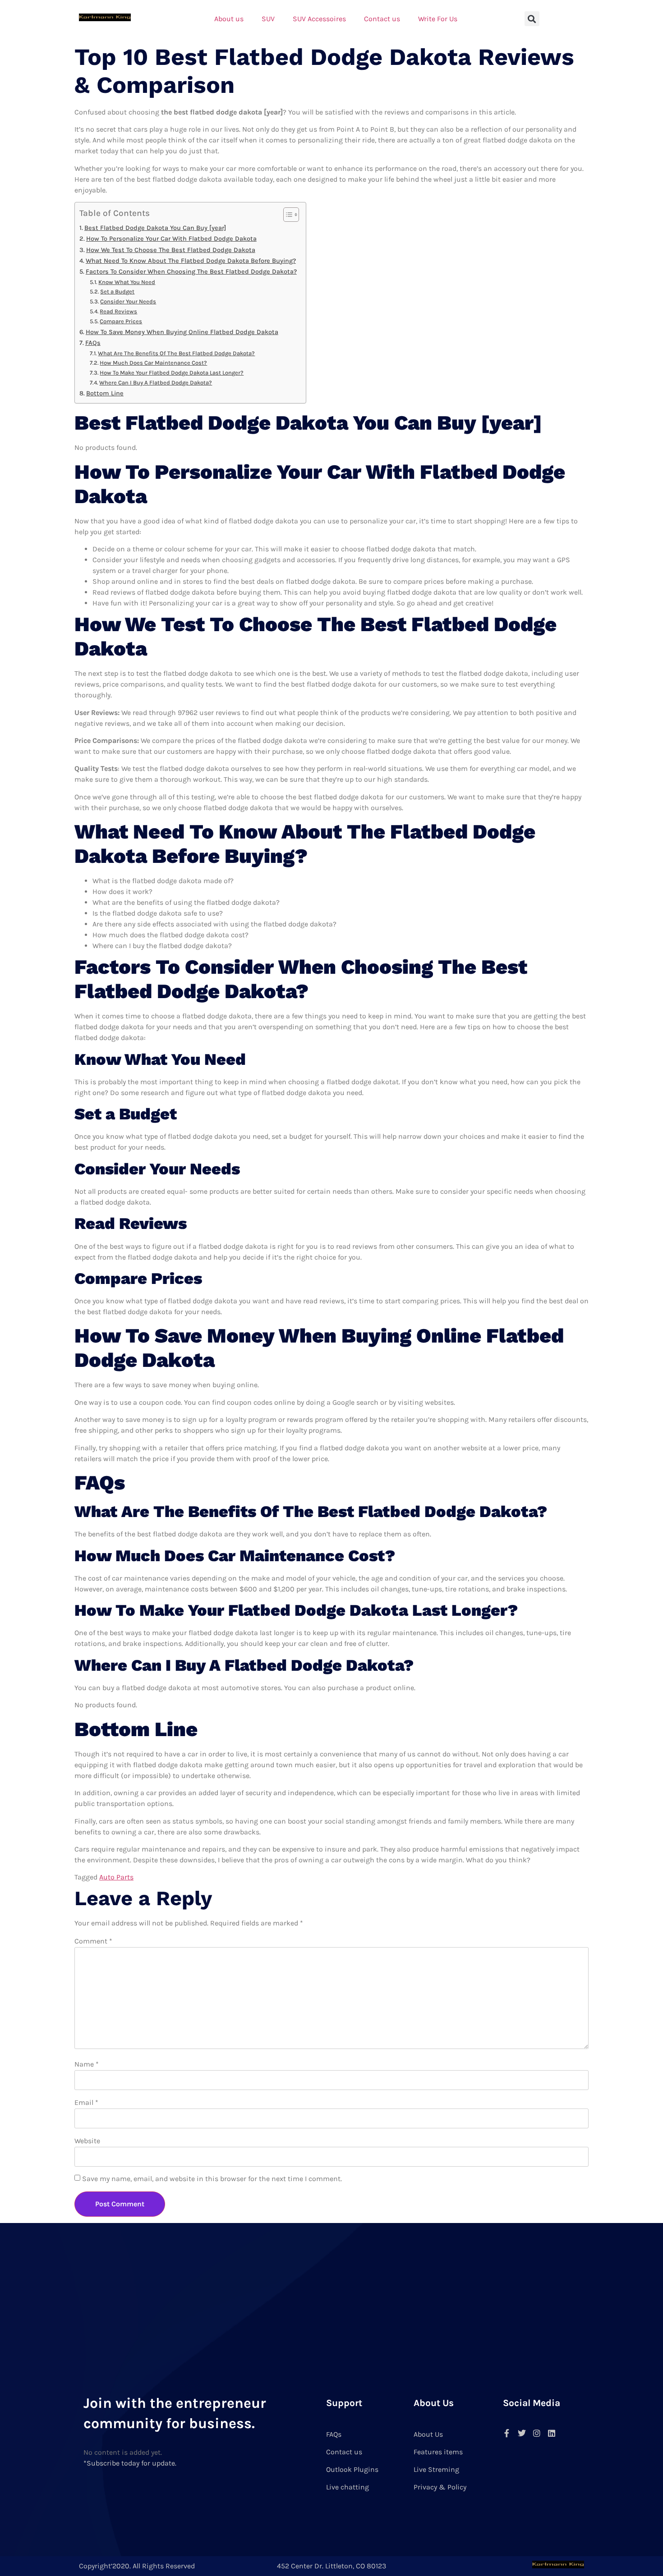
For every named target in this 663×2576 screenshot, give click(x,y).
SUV (268, 19)
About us (229, 19)
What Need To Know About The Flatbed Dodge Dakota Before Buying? (191, 261)
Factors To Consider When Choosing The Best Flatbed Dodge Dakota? (191, 272)
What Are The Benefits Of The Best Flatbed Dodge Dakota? (176, 353)
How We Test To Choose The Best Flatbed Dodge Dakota (171, 250)
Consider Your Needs (128, 301)
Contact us (382, 19)
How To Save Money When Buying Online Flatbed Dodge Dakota (182, 332)
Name (87, 2064)
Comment (93, 1941)
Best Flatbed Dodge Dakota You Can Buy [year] (155, 228)
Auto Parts (116, 1877)
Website (87, 2141)
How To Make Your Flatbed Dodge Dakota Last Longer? (172, 373)
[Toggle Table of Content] (287, 215)
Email (86, 2102)
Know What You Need (127, 282)
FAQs (93, 343)
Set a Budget (117, 291)
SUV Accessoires (319, 19)
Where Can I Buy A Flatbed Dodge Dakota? (156, 383)
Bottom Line (105, 393)
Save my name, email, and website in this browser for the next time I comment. (212, 2179)
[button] (532, 19)
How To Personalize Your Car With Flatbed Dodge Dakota (171, 239)
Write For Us (438, 19)
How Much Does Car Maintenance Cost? (153, 363)
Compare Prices (121, 321)
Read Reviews (118, 311)
